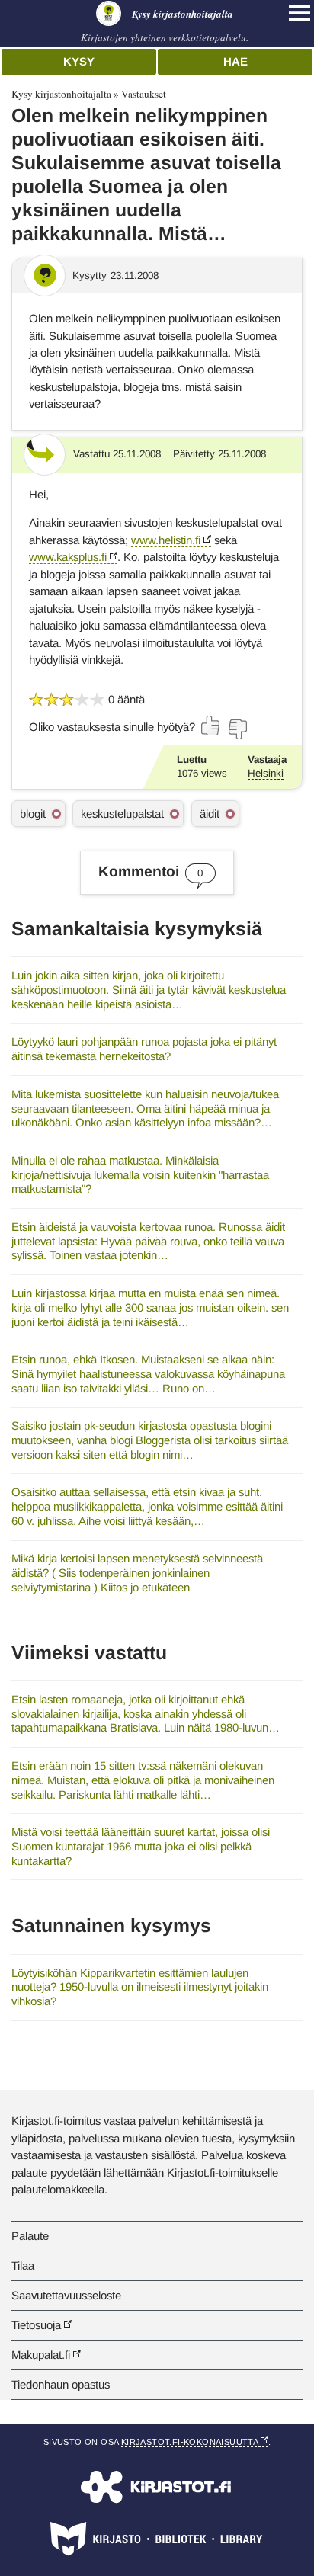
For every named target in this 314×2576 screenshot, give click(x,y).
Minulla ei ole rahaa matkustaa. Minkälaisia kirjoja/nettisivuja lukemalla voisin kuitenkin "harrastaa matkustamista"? (140, 1174)
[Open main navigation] (300, 13)
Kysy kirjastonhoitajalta (61, 94)
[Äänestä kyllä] (211, 726)
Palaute (30, 2236)
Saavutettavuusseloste (66, 2295)
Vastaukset (144, 94)
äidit (210, 814)
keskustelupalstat (122, 814)
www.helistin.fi (166, 540)
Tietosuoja (36, 2325)
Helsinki (266, 773)
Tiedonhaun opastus (61, 2384)
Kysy (79, 61)
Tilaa (23, 2265)
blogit (33, 814)
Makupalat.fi (41, 2355)
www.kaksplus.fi (68, 557)
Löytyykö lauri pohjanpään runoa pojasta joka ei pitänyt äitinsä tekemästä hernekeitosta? (144, 1049)
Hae (235, 61)
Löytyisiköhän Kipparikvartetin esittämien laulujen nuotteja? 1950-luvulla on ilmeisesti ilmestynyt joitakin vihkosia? (140, 1987)
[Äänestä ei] (237, 729)
